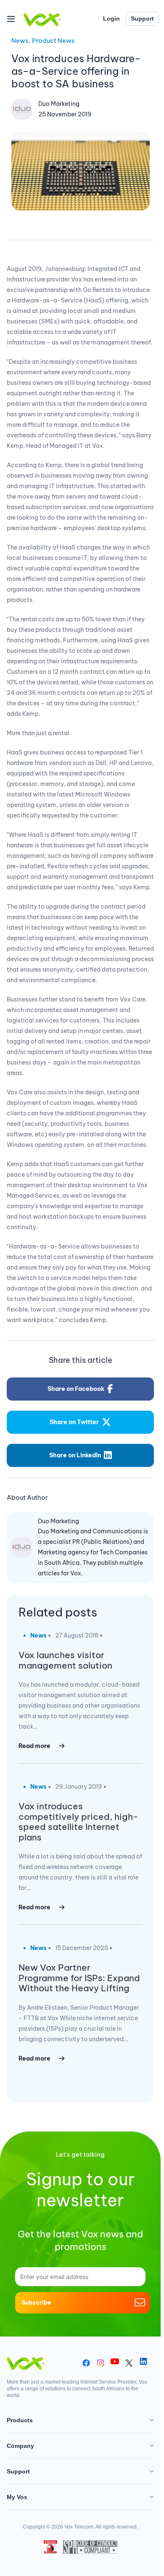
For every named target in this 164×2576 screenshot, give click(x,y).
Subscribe (36, 2302)
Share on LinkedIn (75, 1455)
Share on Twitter (74, 1422)
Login (111, 18)
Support (142, 18)
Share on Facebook (76, 1389)
